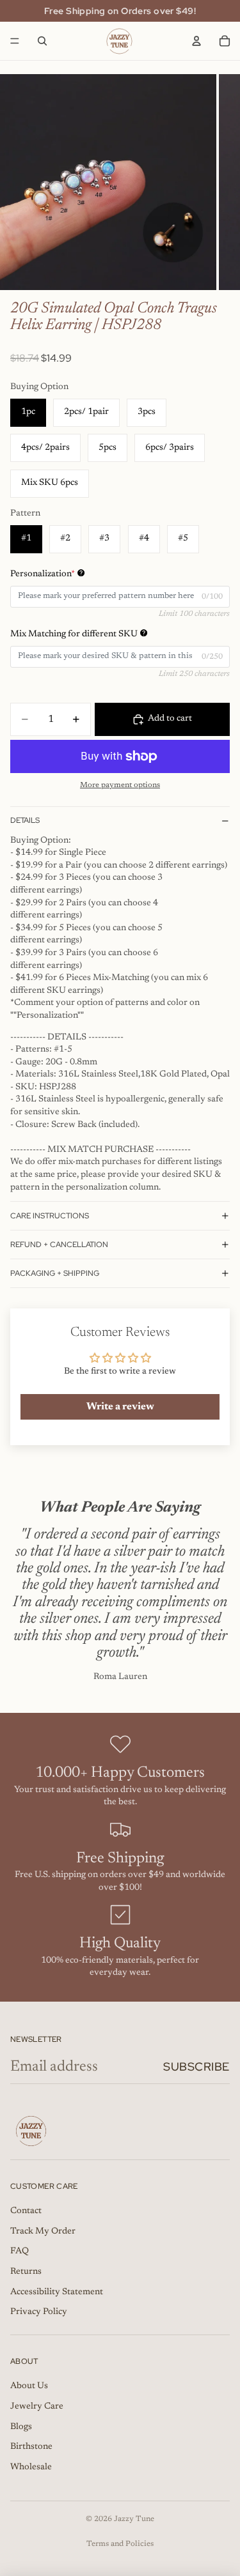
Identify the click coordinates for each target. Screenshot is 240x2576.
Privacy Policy (39, 2312)
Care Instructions (50, 1216)
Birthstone (31, 2447)
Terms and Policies (120, 2544)
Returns (26, 2272)
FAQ (20, 2251)
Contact (26, 2211)
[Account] (196, 41)
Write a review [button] (120, 1407)
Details (25, 820)
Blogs (21, 2427)
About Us (29, 2386)
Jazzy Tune (134, 2519)
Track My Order (43, 2232)
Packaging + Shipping (55, 1273)
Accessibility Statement (57, 2292)
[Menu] (15, 41)
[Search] (42, 41)
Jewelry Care (37, 2407)
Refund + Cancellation (59, 1245)
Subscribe (196, 2066)
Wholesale (31, 2467)
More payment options (120, 785)
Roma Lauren (120, 1677)
